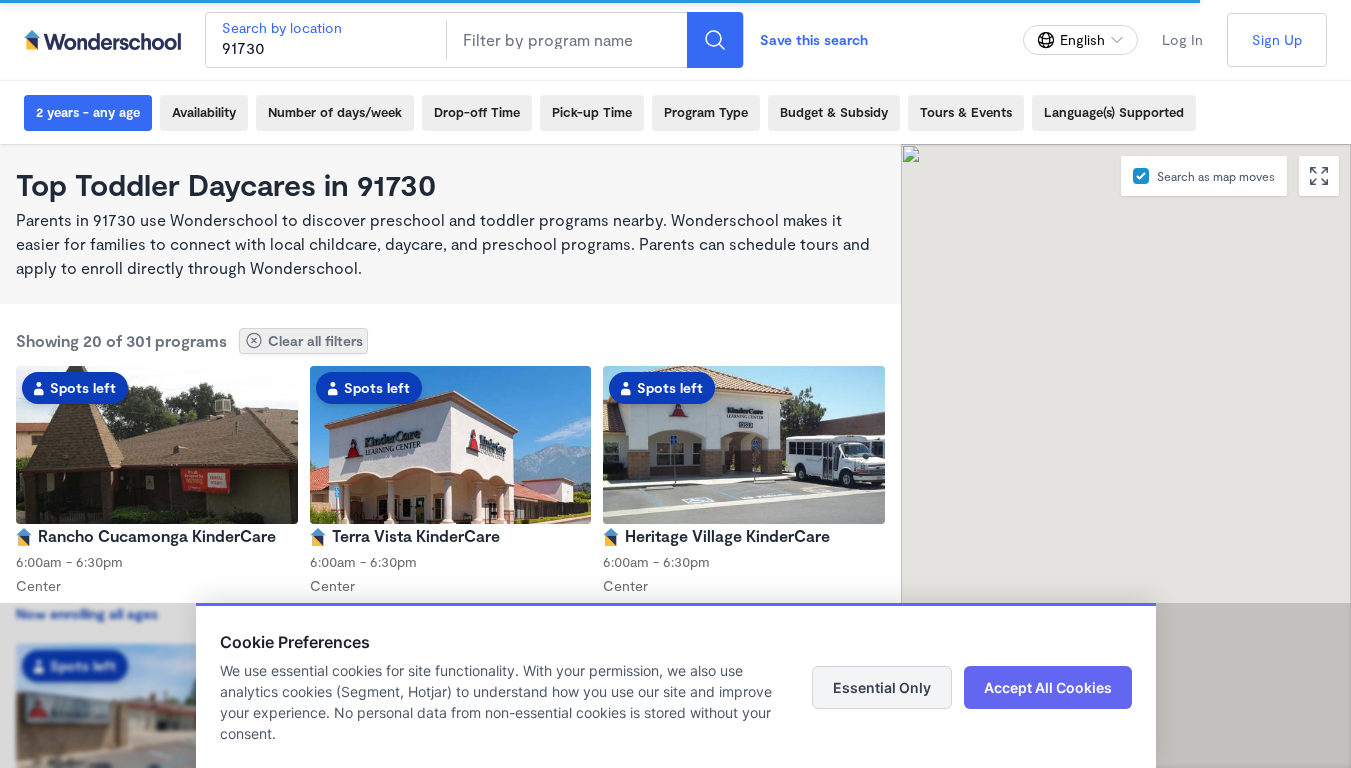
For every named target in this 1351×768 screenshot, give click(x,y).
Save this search (814, 39)
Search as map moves (1216, 176)
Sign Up (1277, 39)
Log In (1182, 39)
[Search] (715, 40)
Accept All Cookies (1048, 687)
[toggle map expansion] (1319, 176)
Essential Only (882, 687)
